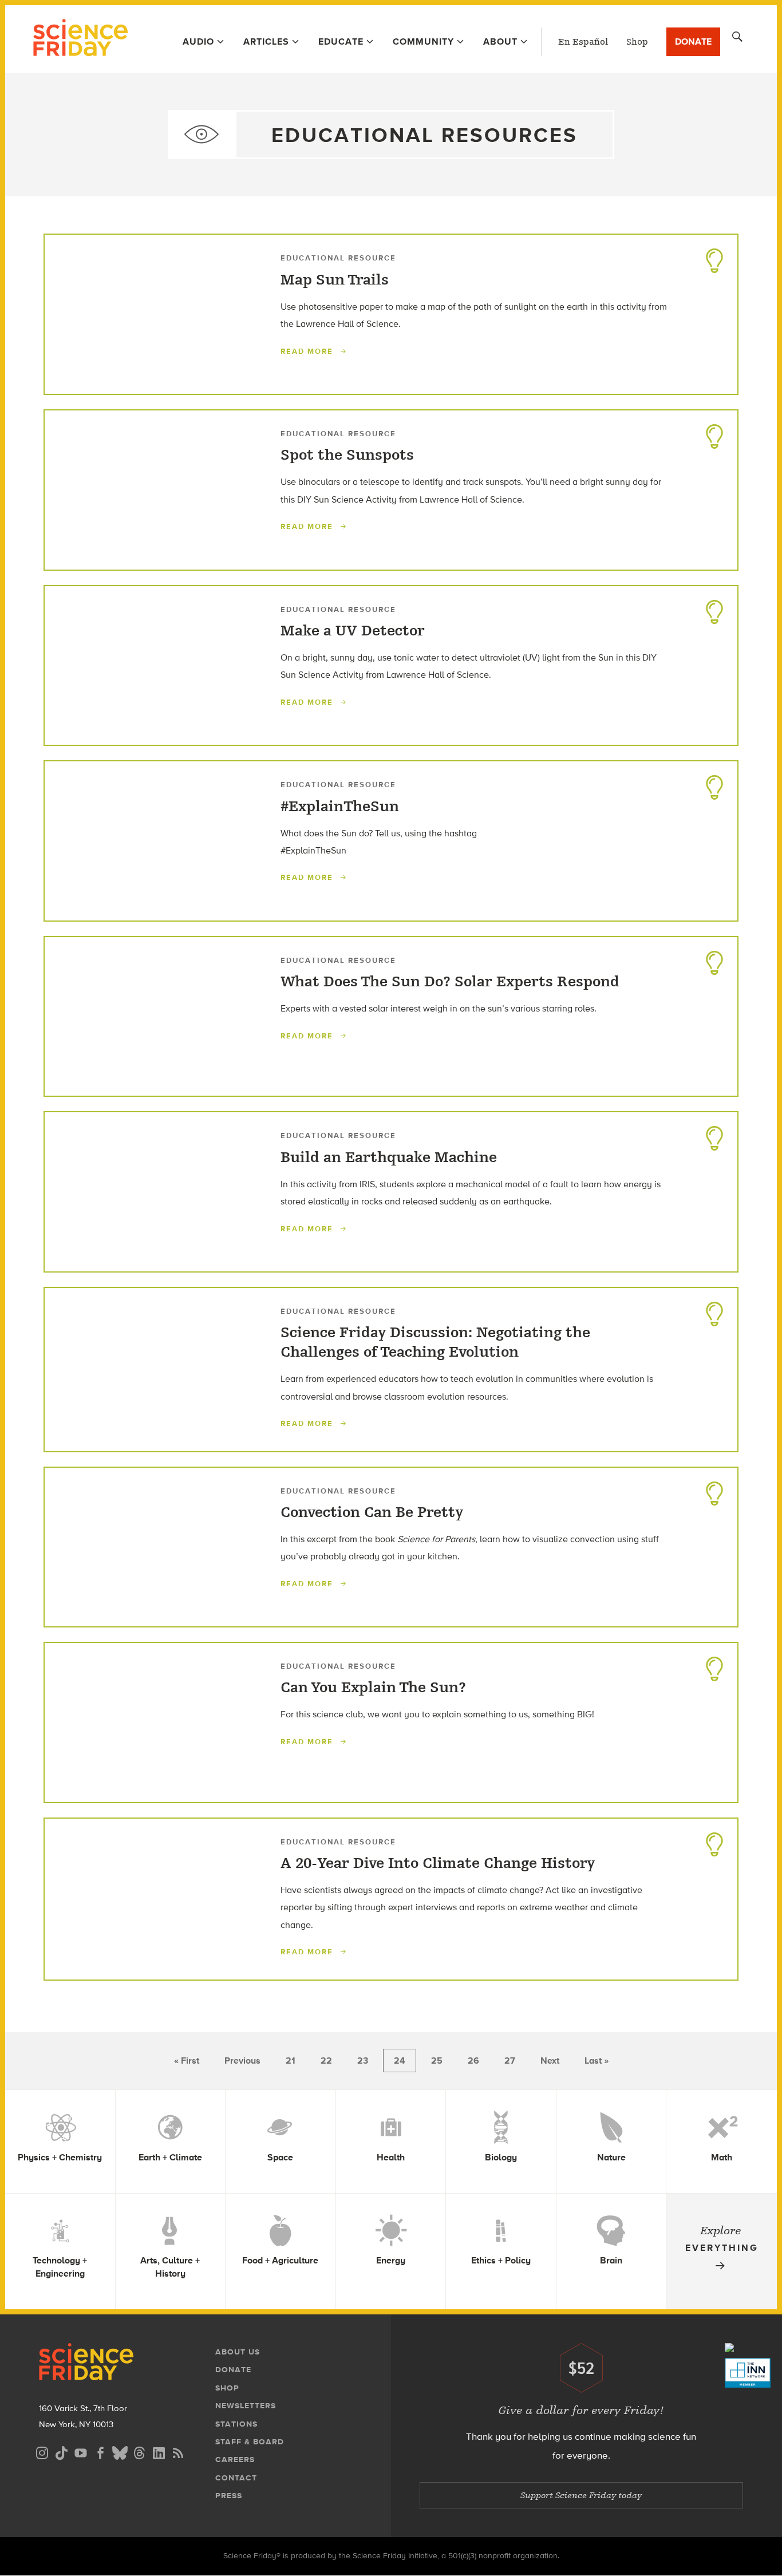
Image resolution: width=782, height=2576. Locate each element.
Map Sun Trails (335, 280)
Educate (341, 42)
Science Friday (80, 39)
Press (229, 2496)
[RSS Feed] (178, 2451)
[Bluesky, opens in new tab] (120, 2451)
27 (510, 2061)
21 (291, 2061)
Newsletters (246, 2406)
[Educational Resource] (714, 258)
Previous (242, 2061)
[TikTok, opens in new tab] (61, 2451)
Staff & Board (250, 2442)
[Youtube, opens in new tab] (81, 2451)
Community (423, 42)
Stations (236, 2424)
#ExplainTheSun (340, 807)
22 (326, 2061)
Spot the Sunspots (347, 455)
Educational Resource (338, 258)
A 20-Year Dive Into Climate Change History (438, 1863)
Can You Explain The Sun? (373, 1688)
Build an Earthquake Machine (389, 1157)
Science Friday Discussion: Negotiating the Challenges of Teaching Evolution (435, 1342)
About (500, 42)
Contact (236, 2478)
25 (437, 2061)
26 (473, 2061)
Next (550, 2061)
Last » (597, 2061)
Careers (235, 2460)
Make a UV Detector (353, 631)
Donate (693, 42)
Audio (198, 42)
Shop (637, 42)
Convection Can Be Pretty (372, 1512)
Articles (266, 42)
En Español (583, 42)
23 (363, 2061)
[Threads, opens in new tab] (139, 2451)
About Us (238, 2352)
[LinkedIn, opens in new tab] (159, 2451)
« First (187, 2061)
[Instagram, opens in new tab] (42, 2451)
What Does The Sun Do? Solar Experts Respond (450, 982)
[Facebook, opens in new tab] (100, 2451)
